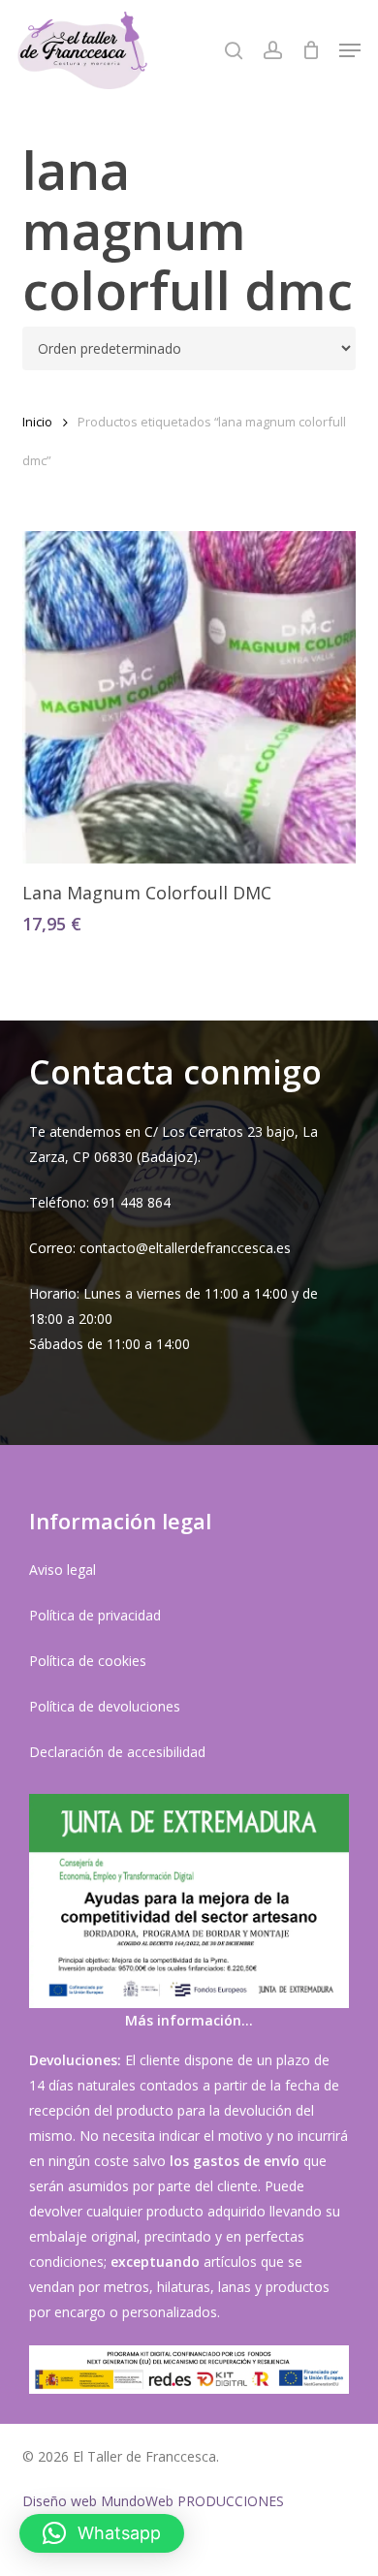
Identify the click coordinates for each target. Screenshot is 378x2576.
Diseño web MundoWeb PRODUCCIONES (153, 2501)
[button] (350, 50)
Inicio (37, 422)
